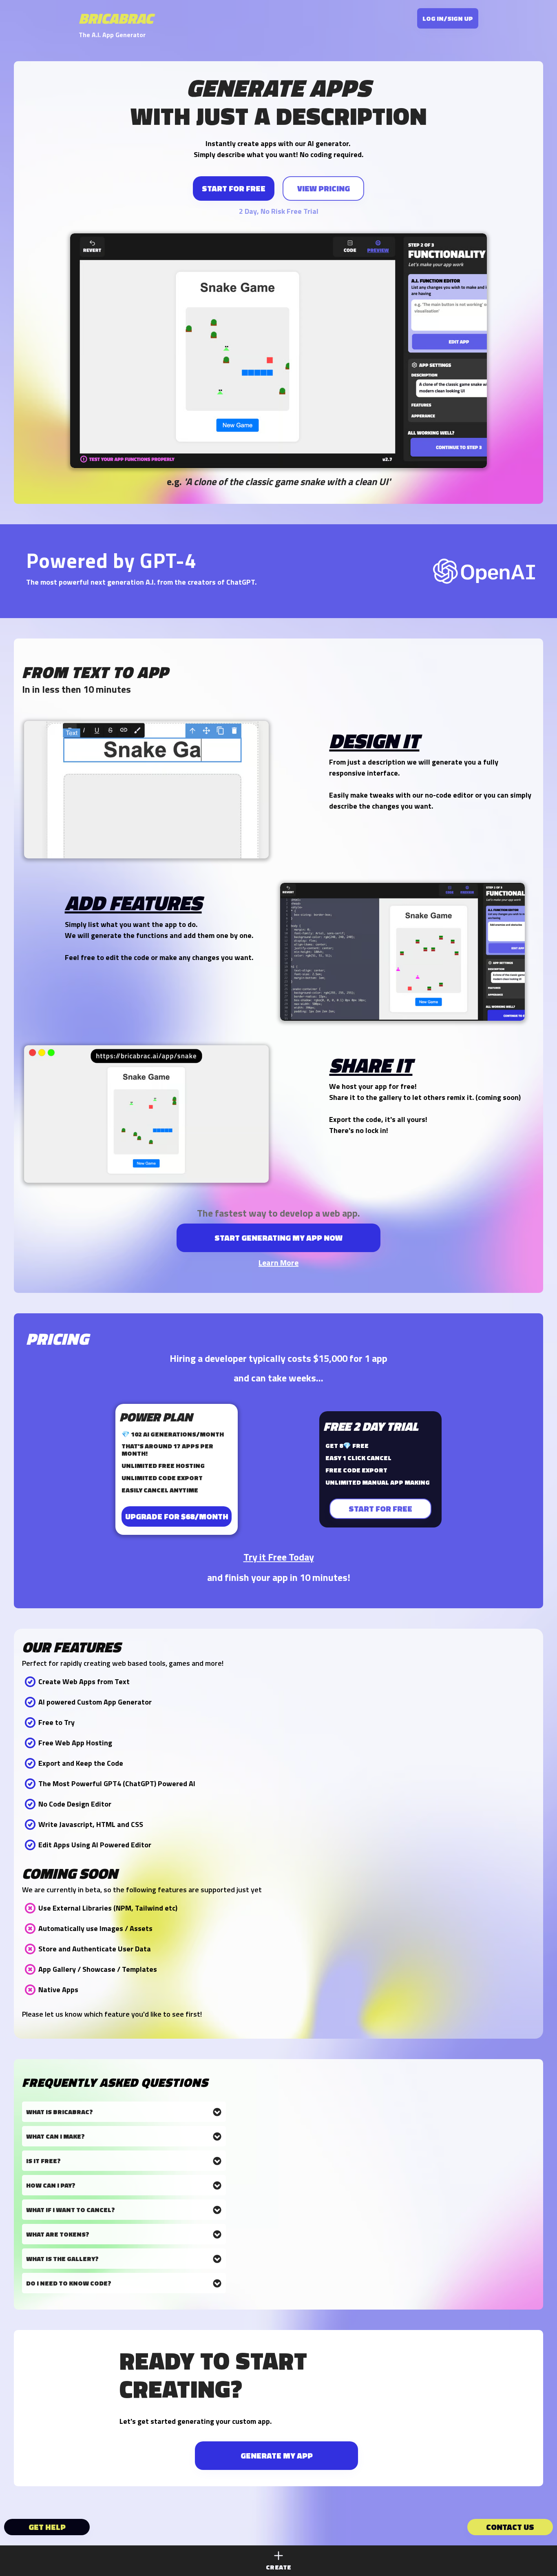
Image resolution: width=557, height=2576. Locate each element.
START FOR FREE (234, 188)
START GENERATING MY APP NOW (278, 1238)
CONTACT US (510, 2527)
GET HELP (47, 2527)
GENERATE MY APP (277, 2455)
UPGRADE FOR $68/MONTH (177, 1516)
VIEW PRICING (324, 188)
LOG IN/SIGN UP (448, 18)
